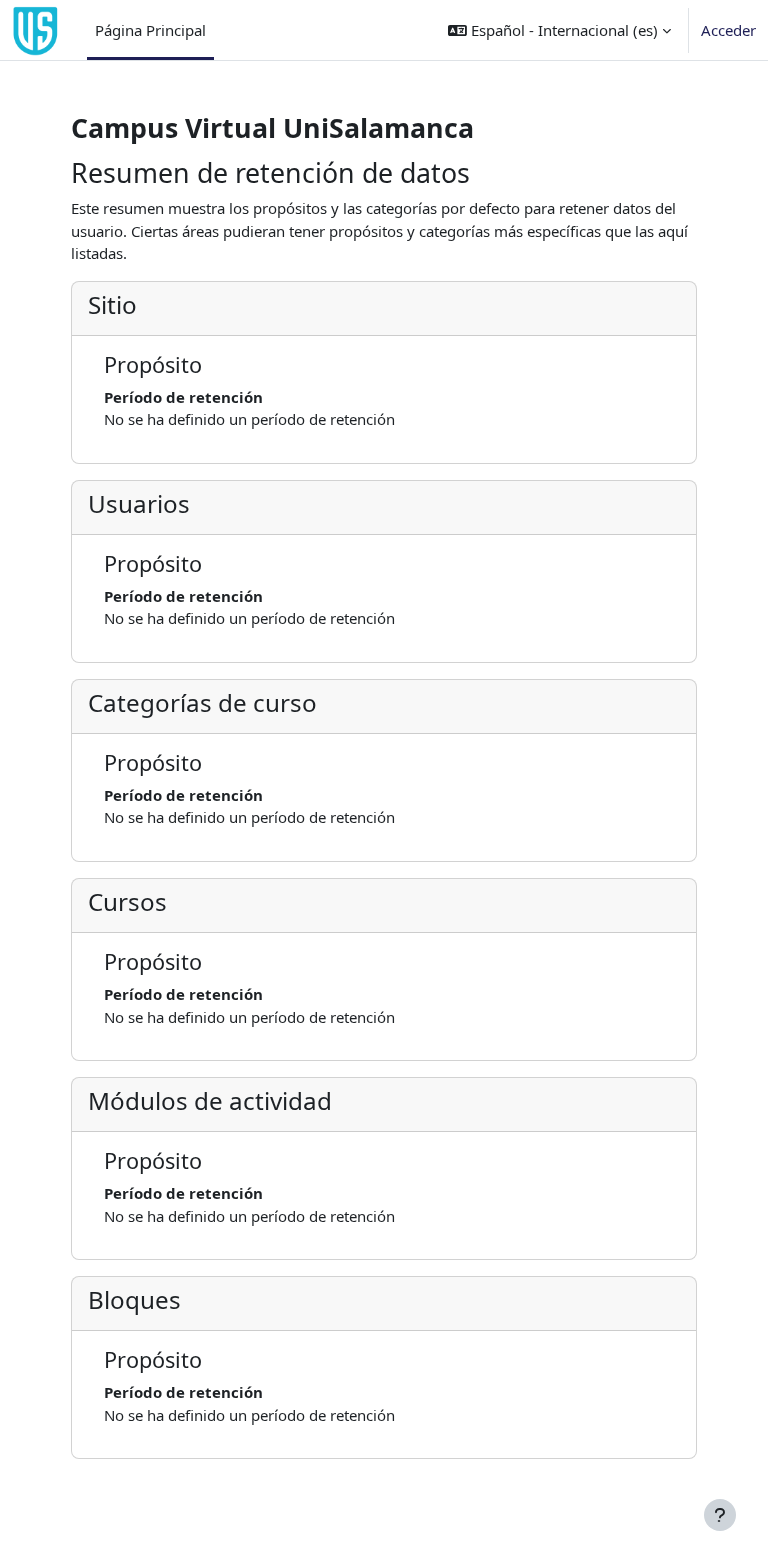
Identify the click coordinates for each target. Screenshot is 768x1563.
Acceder (728, 30)
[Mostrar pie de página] (720, 1515)
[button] (559, 30)
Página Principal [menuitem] (150, 30)
